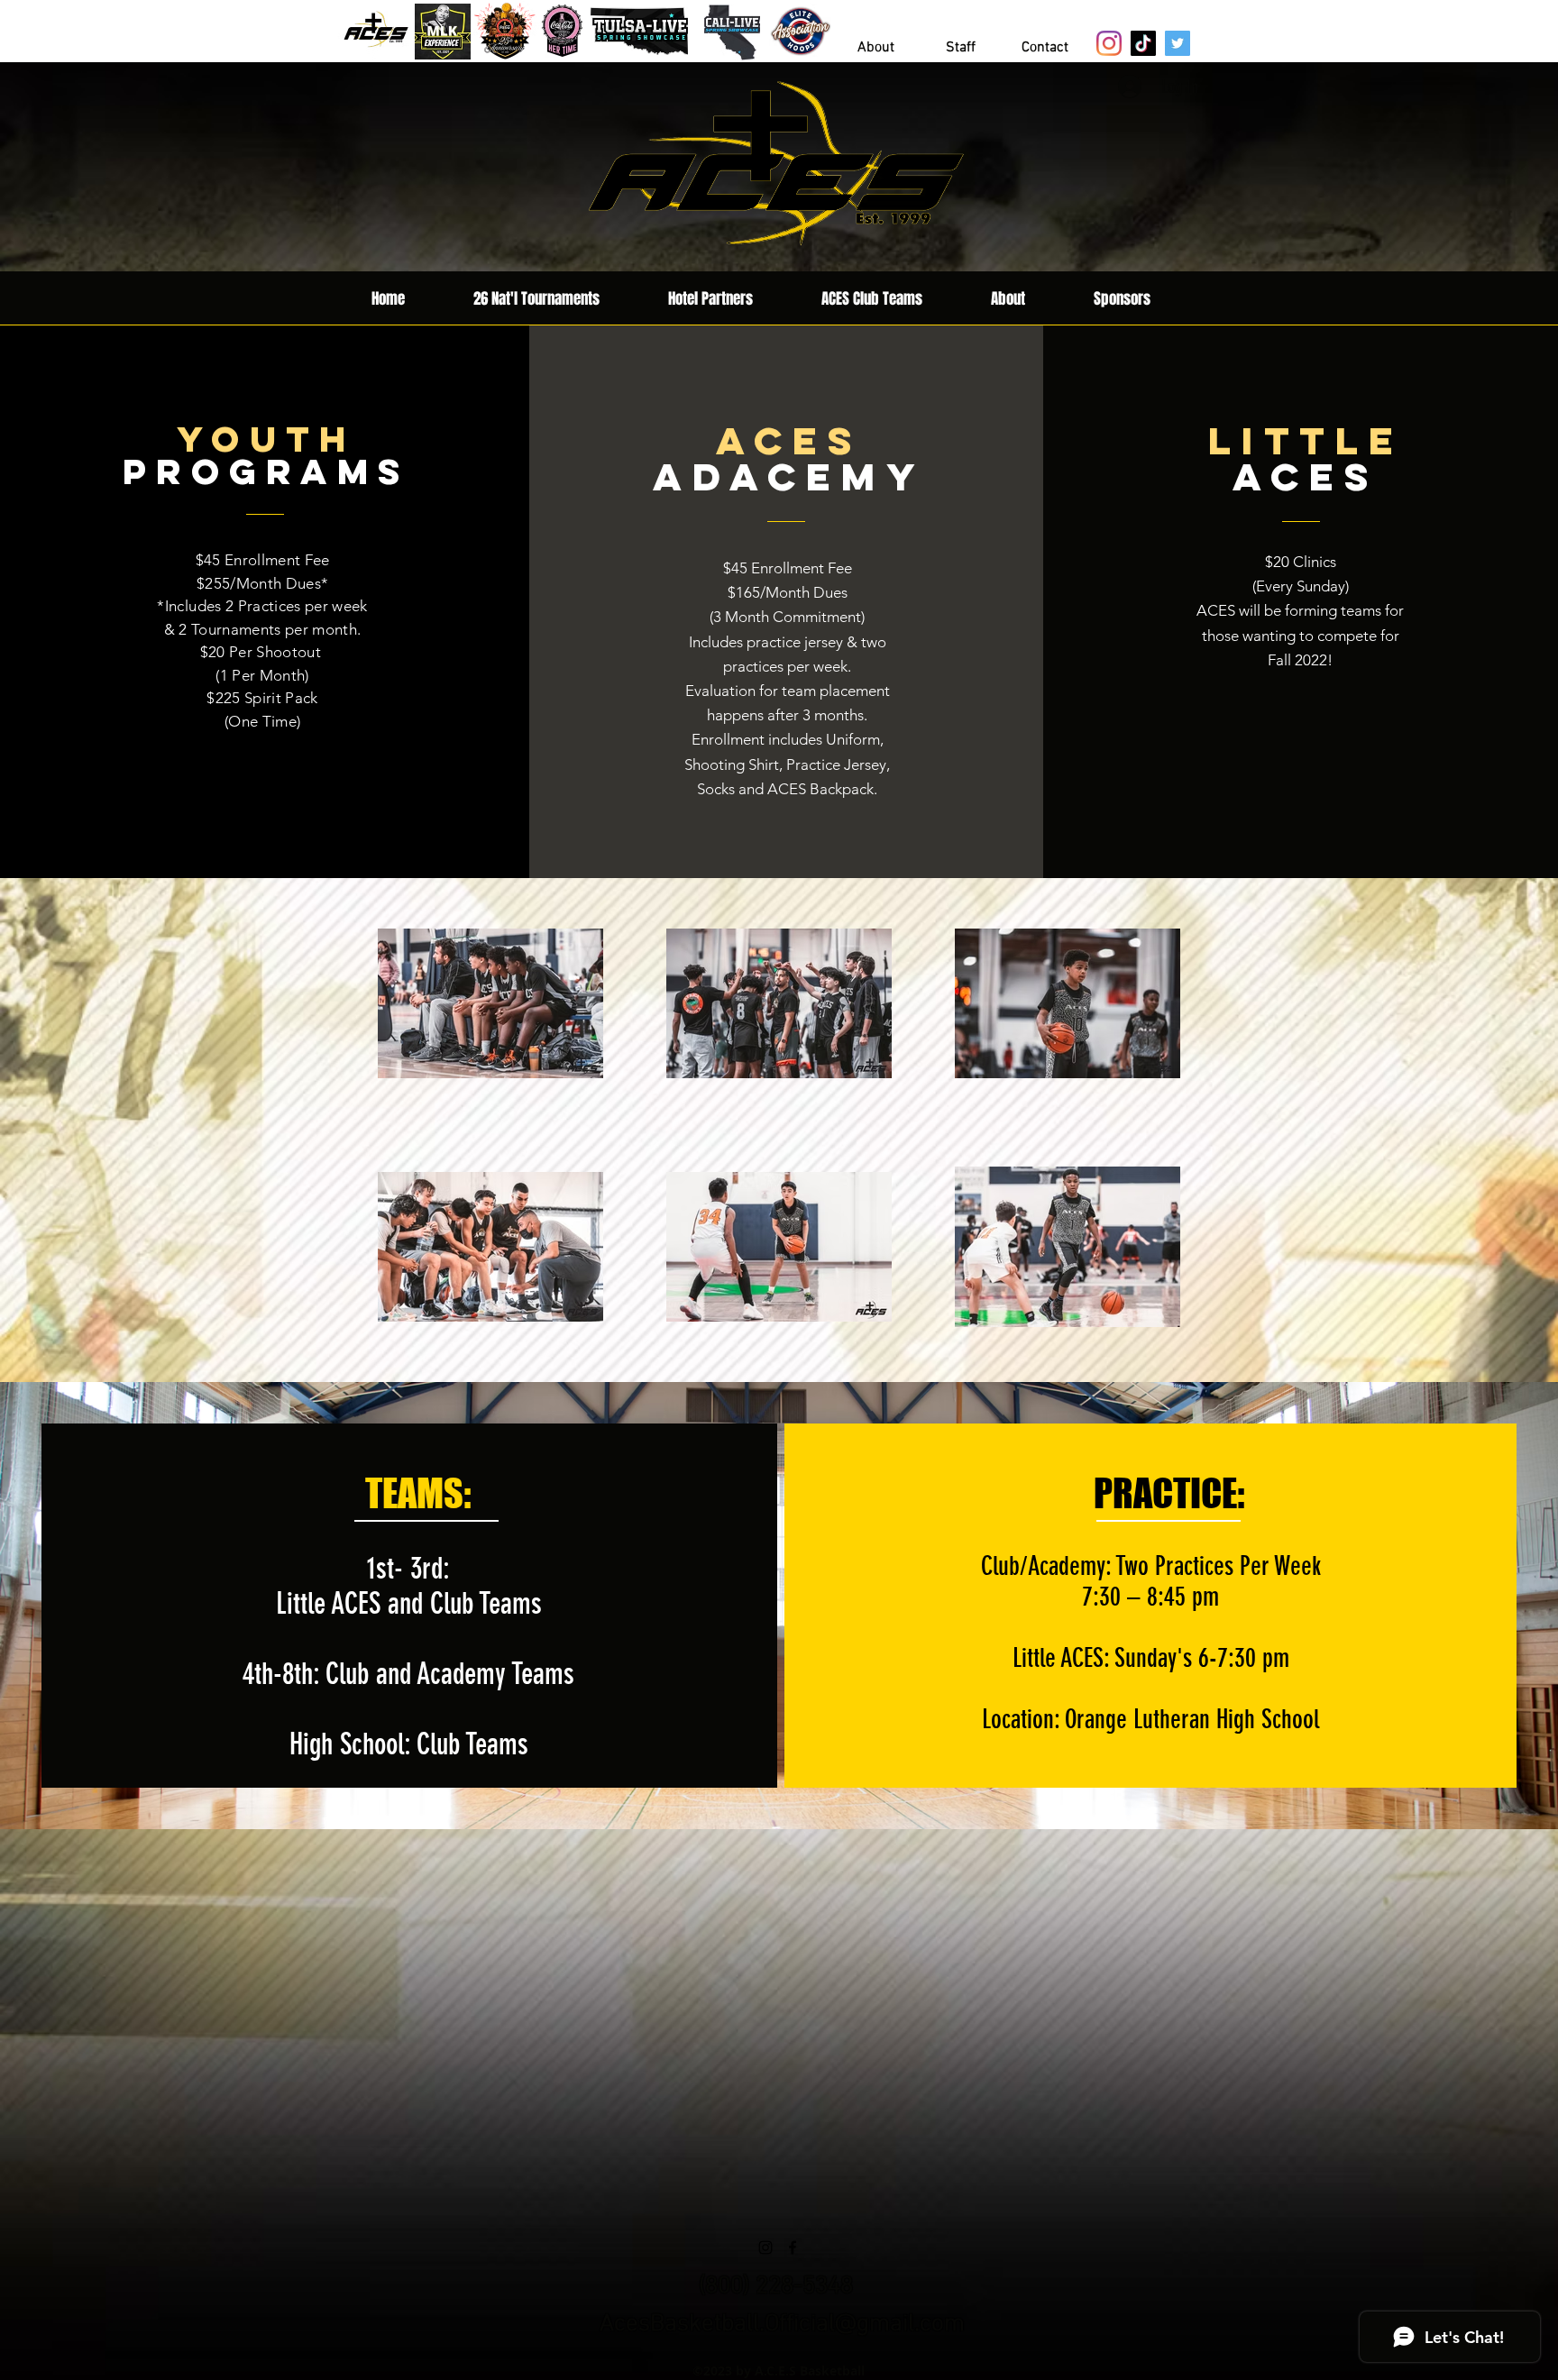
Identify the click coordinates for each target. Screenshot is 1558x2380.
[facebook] (793, 2247)
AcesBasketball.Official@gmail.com (782, 2324)
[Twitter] (1178, 43)
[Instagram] (1109, 43)
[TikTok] (1143, 43)
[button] (1045, 48)
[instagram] (765, 2247)
